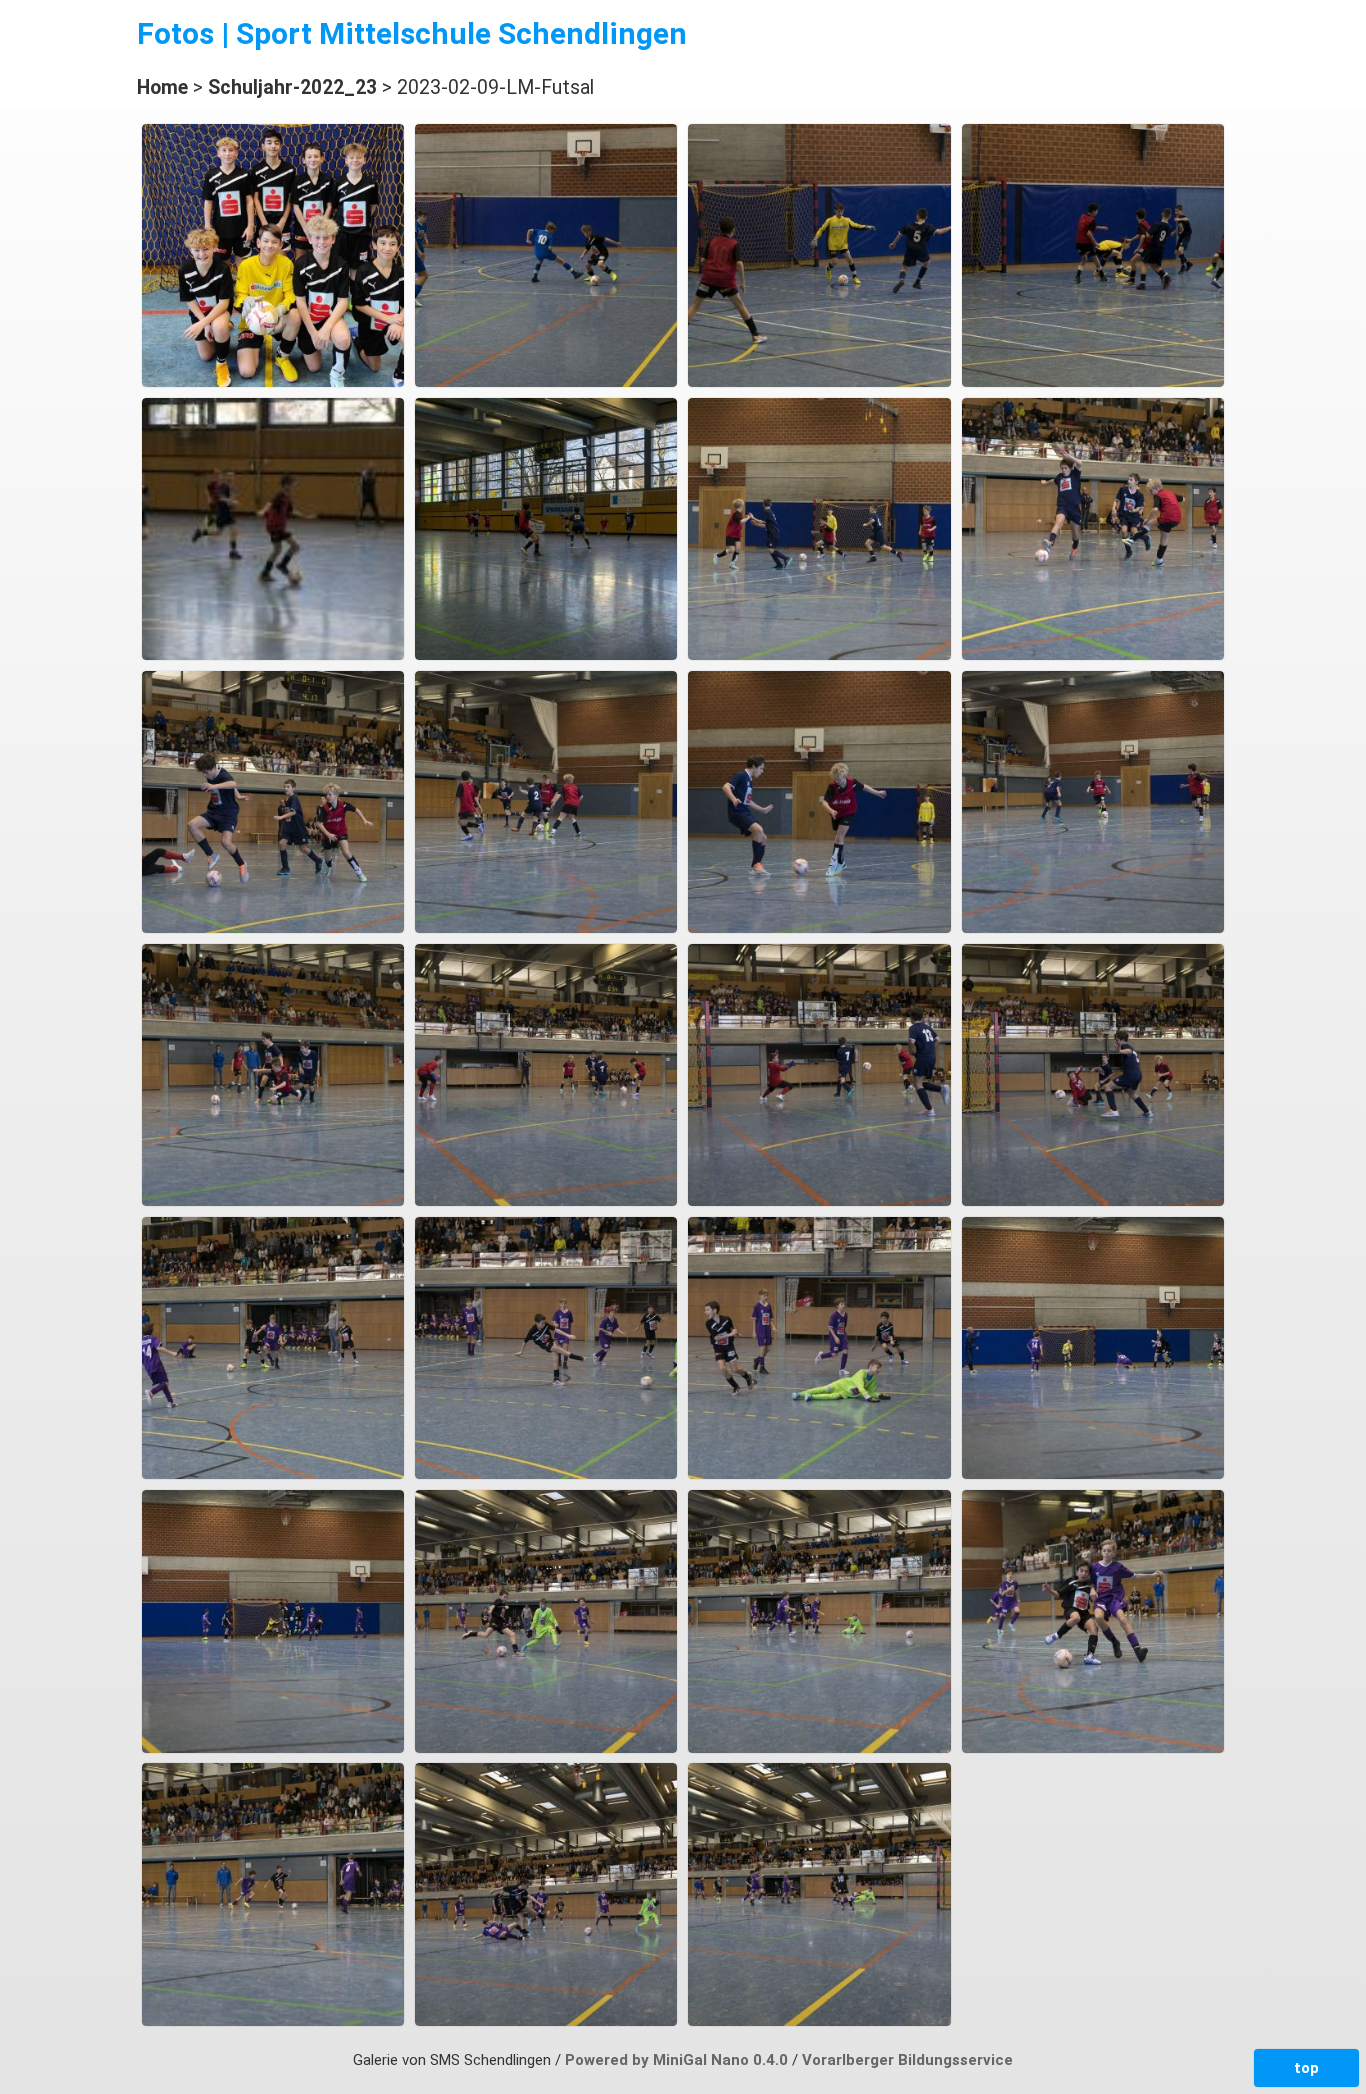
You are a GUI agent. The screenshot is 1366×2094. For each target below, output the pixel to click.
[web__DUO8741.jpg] (819, 1201)
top (1306, 2068)
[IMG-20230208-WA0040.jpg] (273, 382)
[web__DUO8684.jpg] (819, 655)
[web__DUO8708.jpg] (1093, 928)
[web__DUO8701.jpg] (546, 928)
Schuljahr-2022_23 (292, 87)
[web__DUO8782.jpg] (819, 1748)
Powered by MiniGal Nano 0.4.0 (678, 2060)
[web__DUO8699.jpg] (273, 928)
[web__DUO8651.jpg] (819, 382)
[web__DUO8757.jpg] (1093, 1474)
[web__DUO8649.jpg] (546, 382)
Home (162, 87)
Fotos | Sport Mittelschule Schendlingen (412, 33)
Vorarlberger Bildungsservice (907, 2060)
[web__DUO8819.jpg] (819, 2021)
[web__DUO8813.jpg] (546, 2021)
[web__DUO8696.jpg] (1093, 655)
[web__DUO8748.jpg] (273, 1474)
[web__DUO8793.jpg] (1093, 1748)
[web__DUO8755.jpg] (819, 1474)
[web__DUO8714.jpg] (273, 1201)
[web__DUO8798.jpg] (273, 2021)
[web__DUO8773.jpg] (546, 1748)
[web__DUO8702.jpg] (819, 928)
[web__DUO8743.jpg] (1093, 1201)
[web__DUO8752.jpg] (546, 1474)
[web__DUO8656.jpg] (1093, 382)
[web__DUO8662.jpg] (273, 655)
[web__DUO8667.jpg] (546, 655)
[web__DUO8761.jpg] (273, 1748)
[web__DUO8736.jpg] (546, 1201)
